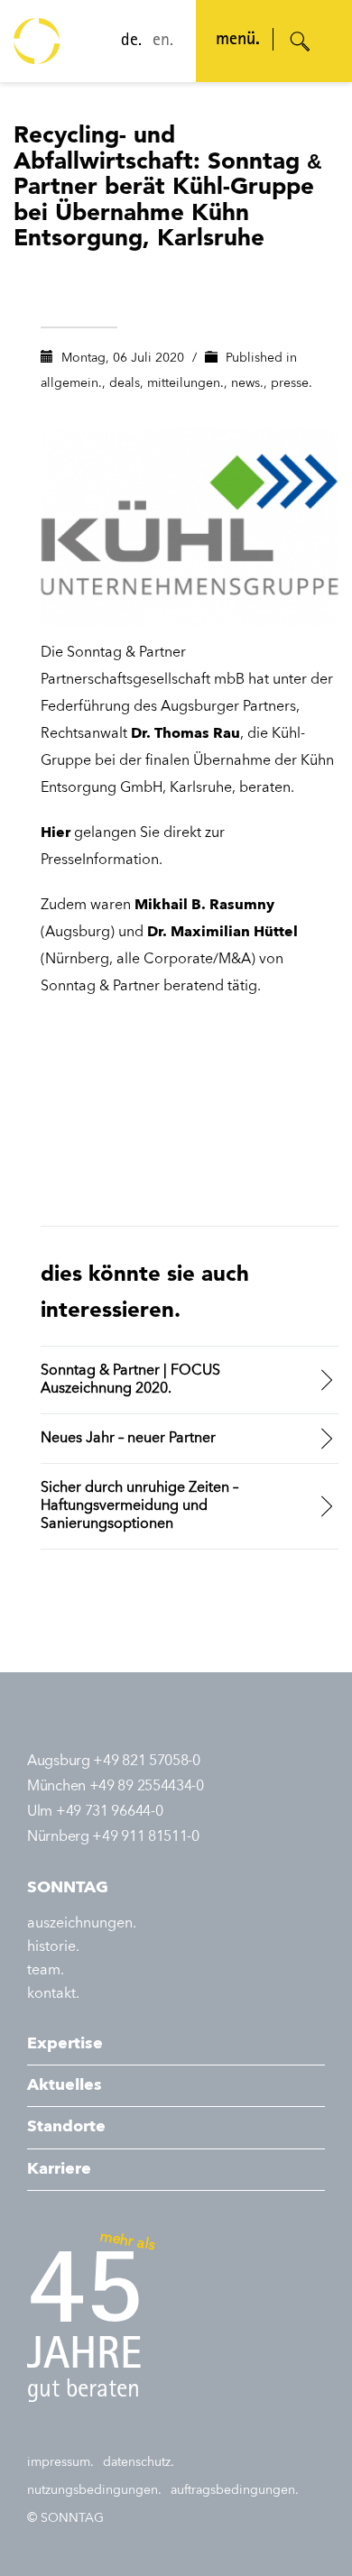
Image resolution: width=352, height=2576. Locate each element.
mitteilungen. (185, 383)
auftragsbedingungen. (235, 2490)
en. (163, 41)
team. (46, 1971)
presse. (292, 383)
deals (125, 383)
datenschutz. (139, 2462)
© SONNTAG (65, 2518)
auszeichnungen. (82, 1924)
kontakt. (53, 1994)
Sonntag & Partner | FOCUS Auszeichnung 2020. (130, 1380)
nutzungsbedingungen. (94, 2490)
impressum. (60, 2462)
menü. (238, 41)
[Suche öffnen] (301, 41)
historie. (53, 1947)
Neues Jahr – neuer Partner (128, 1439)
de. (131, 41)
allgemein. (71, 383)
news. (247, 383)
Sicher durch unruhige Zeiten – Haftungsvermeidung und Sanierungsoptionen (139, 1506)
